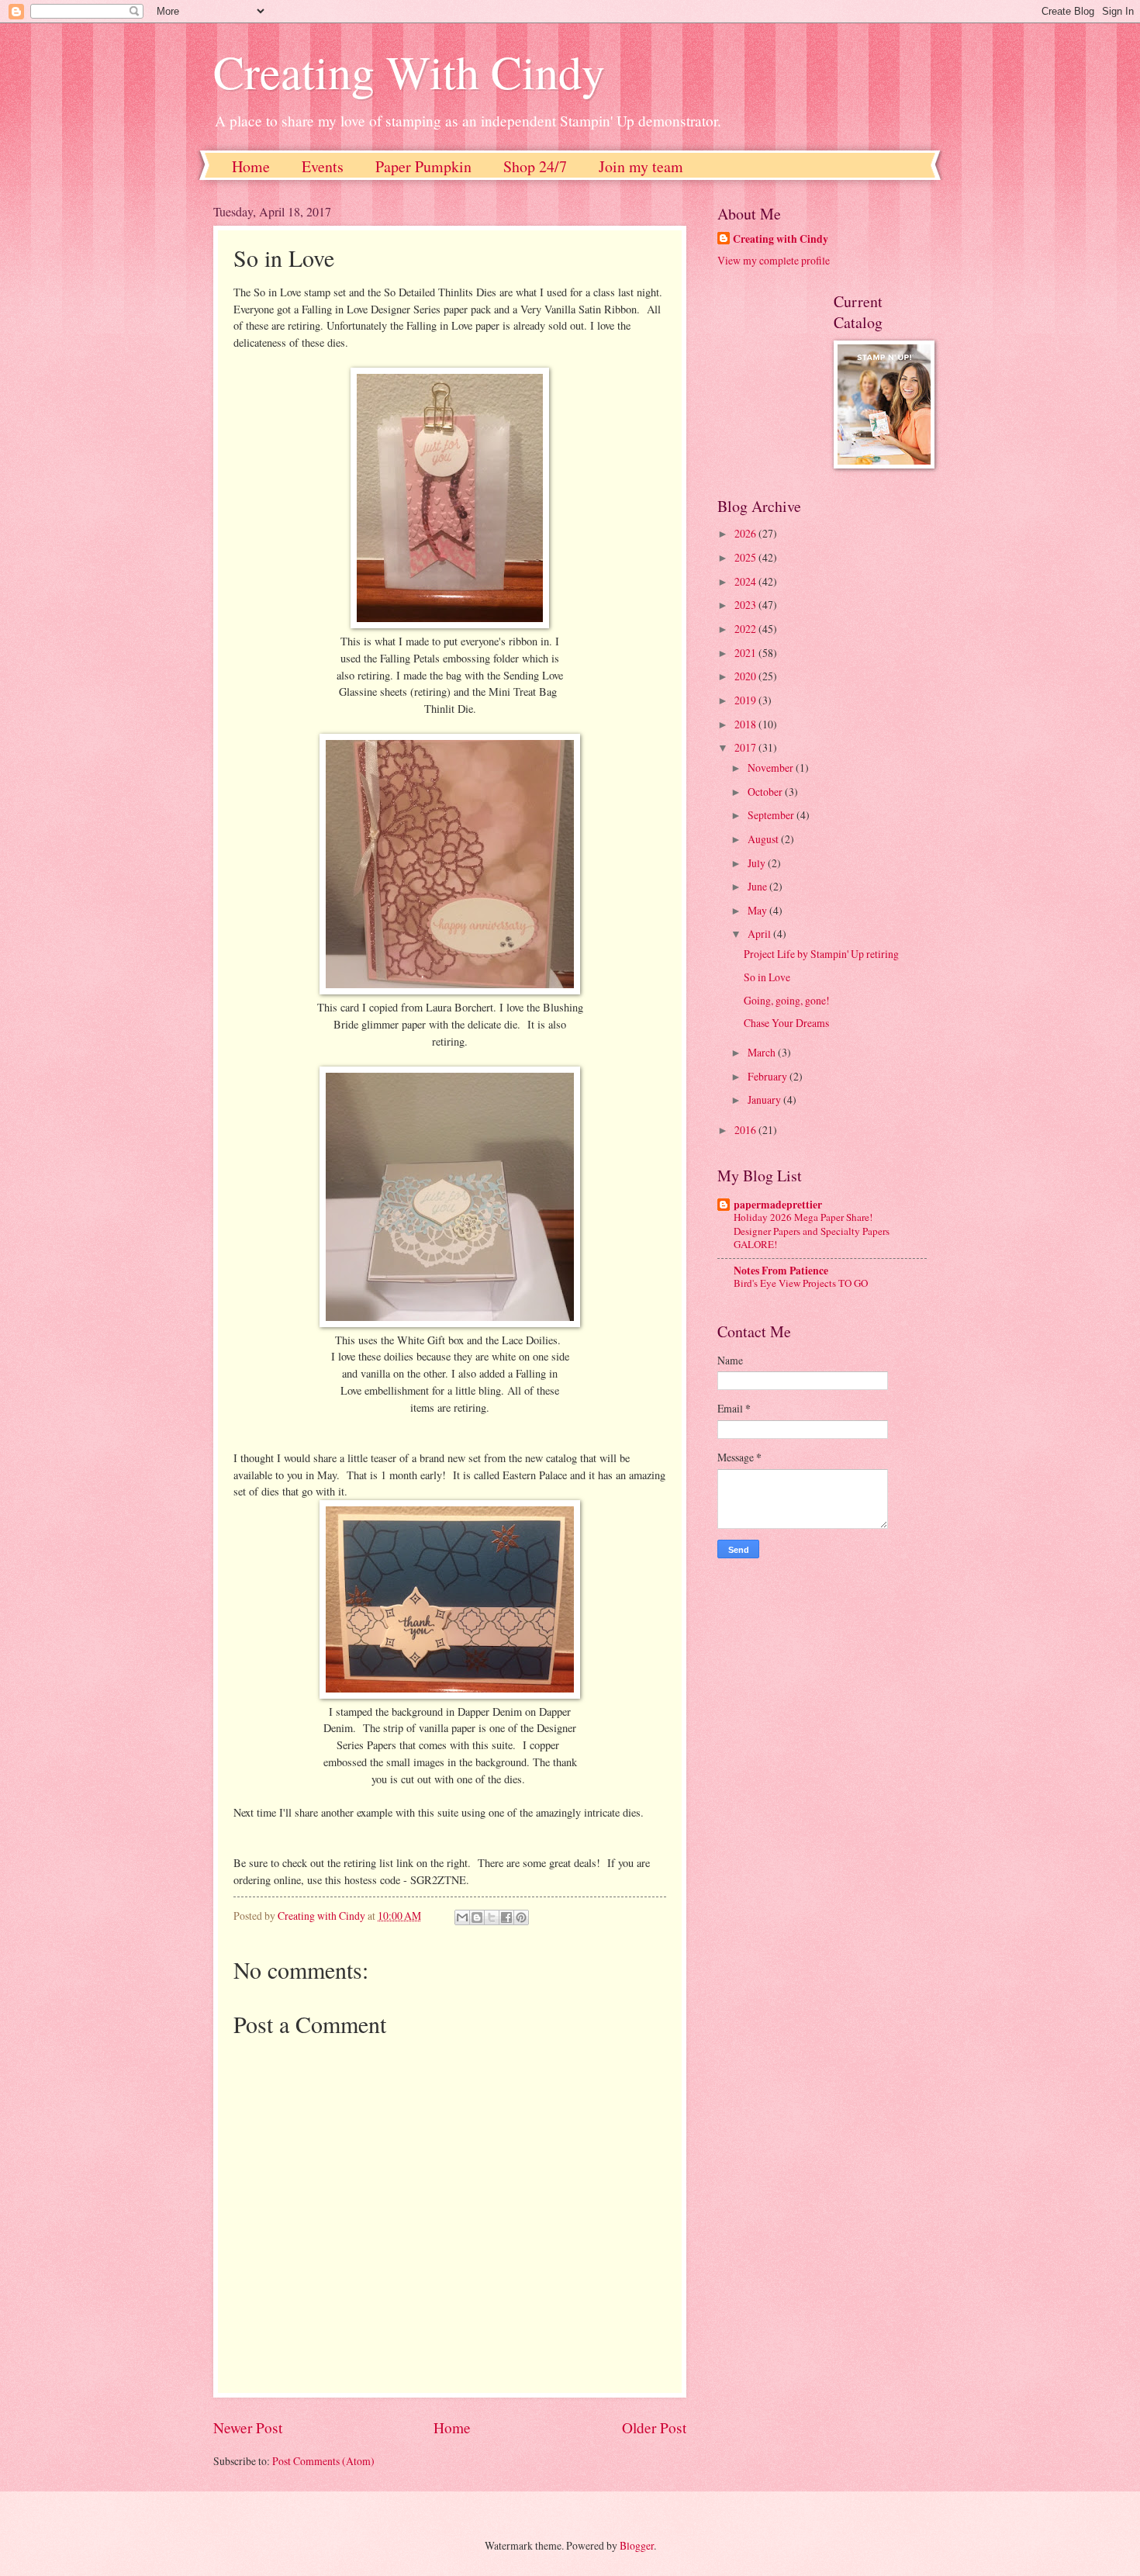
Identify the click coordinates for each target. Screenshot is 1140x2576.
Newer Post (248, 2427)
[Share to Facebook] (506, 1917)
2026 (746, 533)
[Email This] (462, 1917)
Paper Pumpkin (423, 166)
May (758, 910)
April (760, 934)
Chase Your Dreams (786, 1023)
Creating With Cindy (409, 71)
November (772, 768)
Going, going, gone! (787, 1000)
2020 (746, 676)
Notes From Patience (781, 1271)
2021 (746, 653)
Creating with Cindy (781, 239)
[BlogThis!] (477, 1917)
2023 (746, 605)
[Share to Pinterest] (521, 1917)
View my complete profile (774, 260)
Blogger (637, 2545)
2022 (746, 629)
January (765, 1100)
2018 (746, 724)
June (758, 886)
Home (251, 166)
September (772, 815)
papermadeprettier (778, 1205)
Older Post (654, 2427)
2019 (746, 700)
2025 (746, 557)
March (763, 1052)
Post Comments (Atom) (323, 2461)
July (758, 863)
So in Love (767, 977)
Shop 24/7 (535, 166)
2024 (746, 581)
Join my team (641, 166)
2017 (746, 747)
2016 (746, 1130)
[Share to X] (492, 1917)
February (769, 1076)
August (764, 839)
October (766, 792)
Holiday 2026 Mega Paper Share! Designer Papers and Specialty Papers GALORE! (812, 1230)
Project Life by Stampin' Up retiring (821, 954)
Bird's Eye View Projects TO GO (801, 1283)
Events (323, 166)
